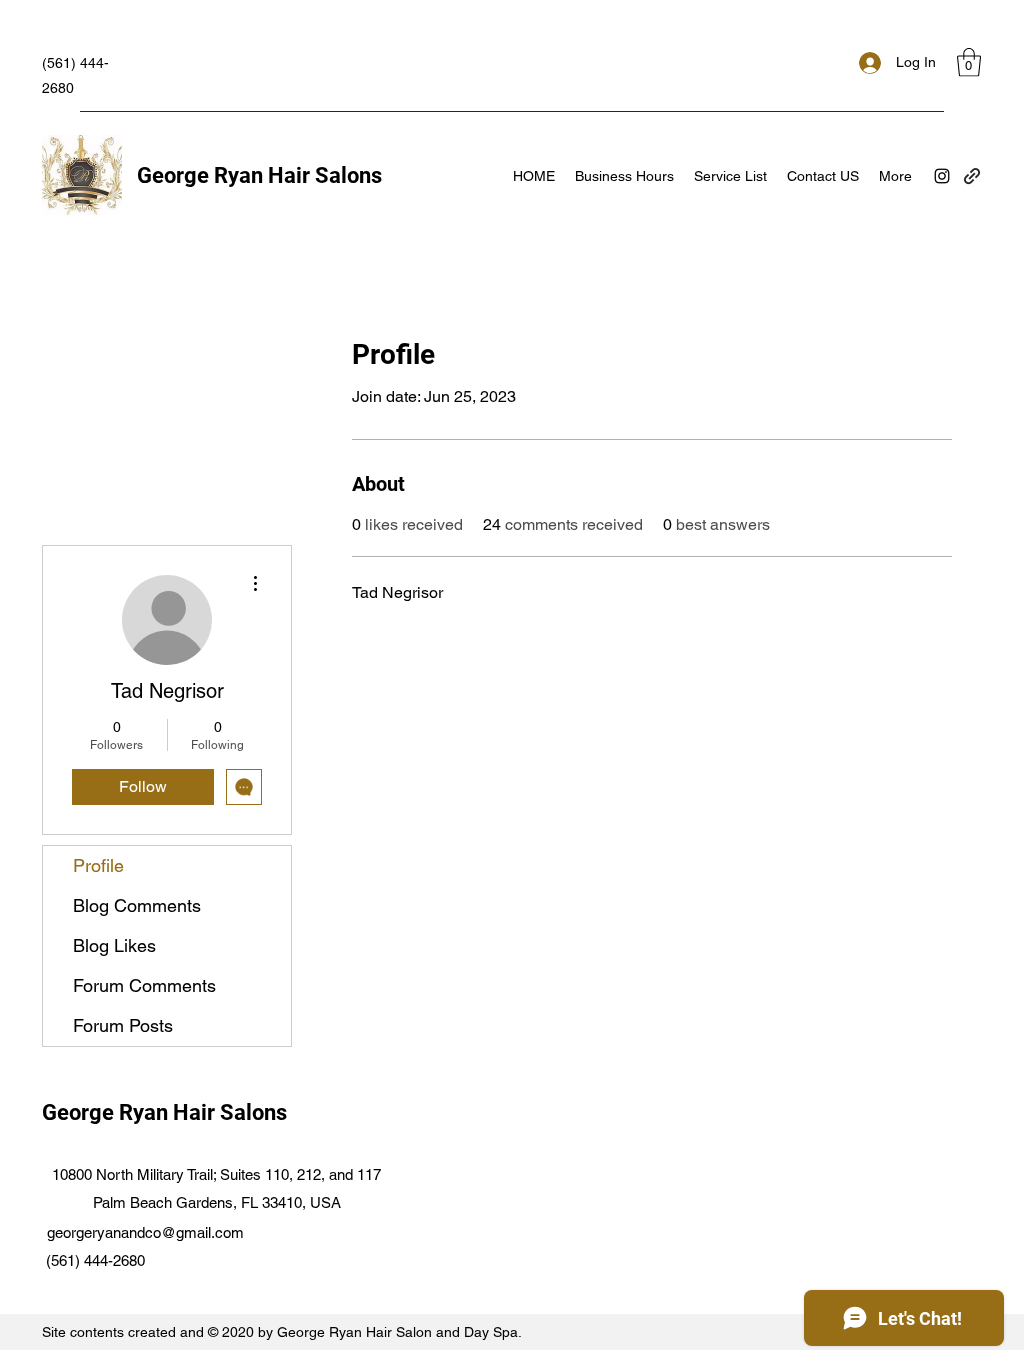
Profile (98, 865)
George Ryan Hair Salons (259, 175)
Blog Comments (137, 905)
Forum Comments (144, 985)
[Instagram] (942, 176)
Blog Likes (114, 945)
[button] (969, 62)
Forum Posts (123, 1025)
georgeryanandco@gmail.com (145, 1232)
